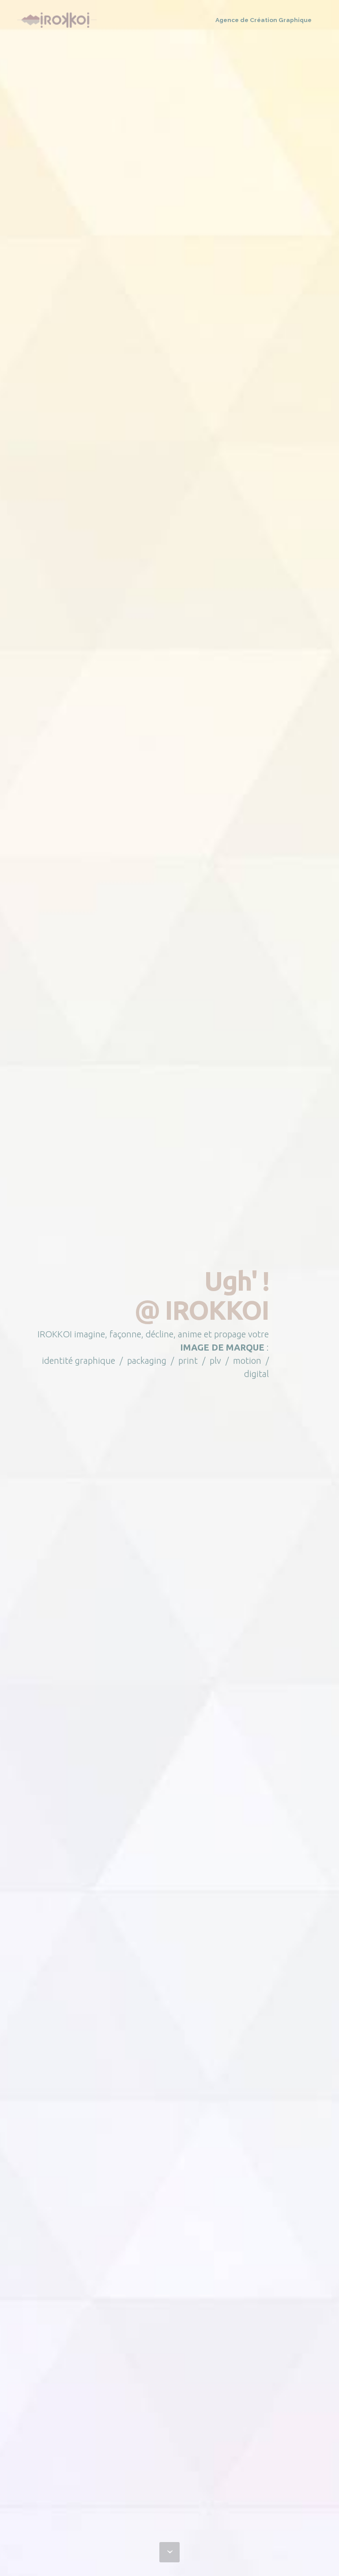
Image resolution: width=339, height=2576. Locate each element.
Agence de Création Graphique (264, 20)
